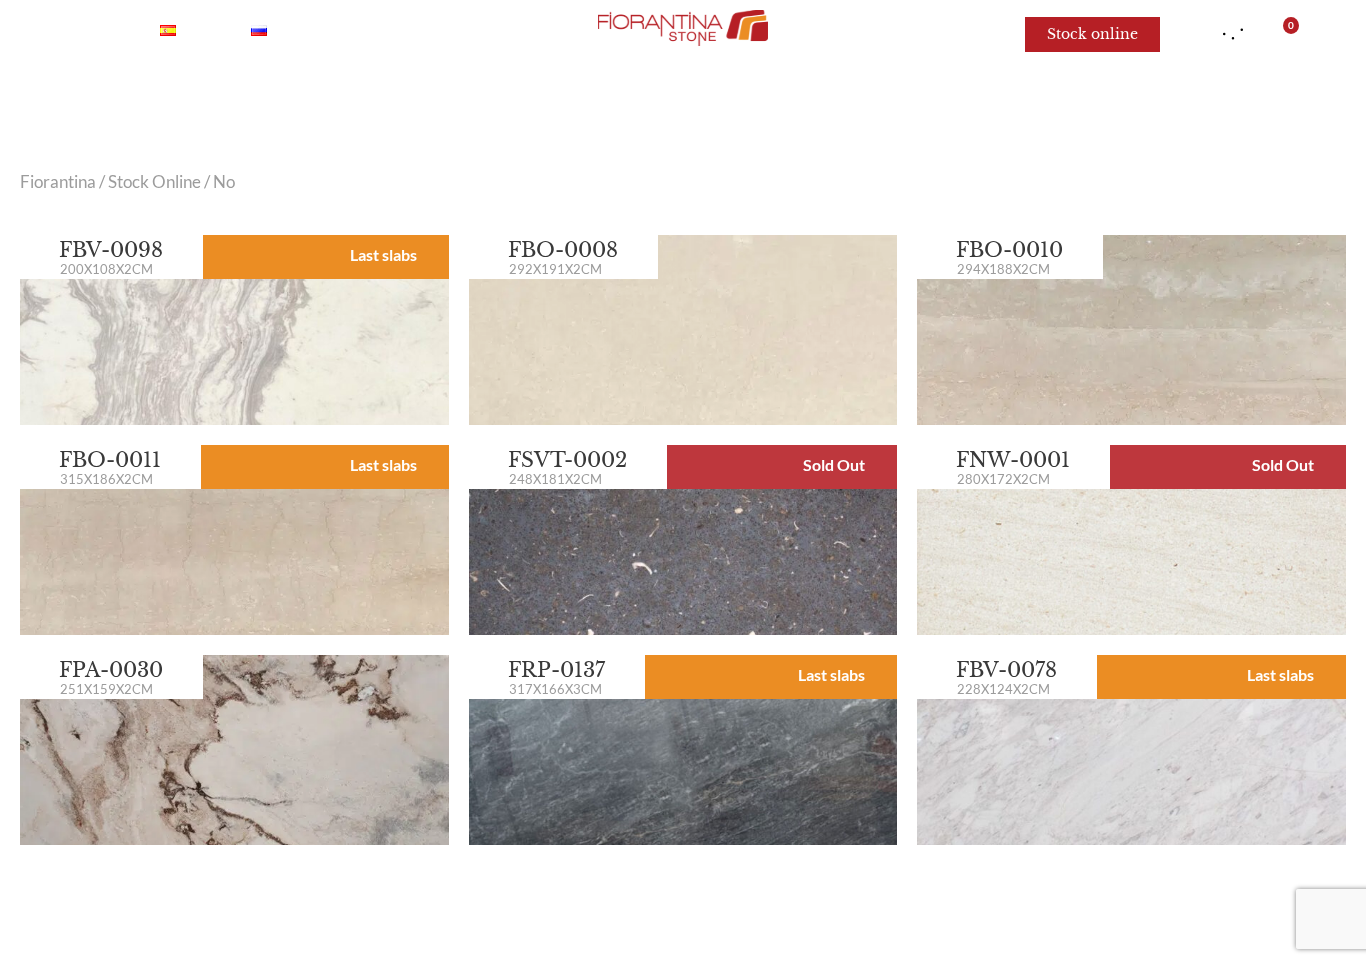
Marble (316, 100)
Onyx (410, 100)
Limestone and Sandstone (813, 100)
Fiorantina (58, 182)
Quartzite (515, 100)
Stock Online (154, 182)
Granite (630, 100)
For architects (1022, 100)
